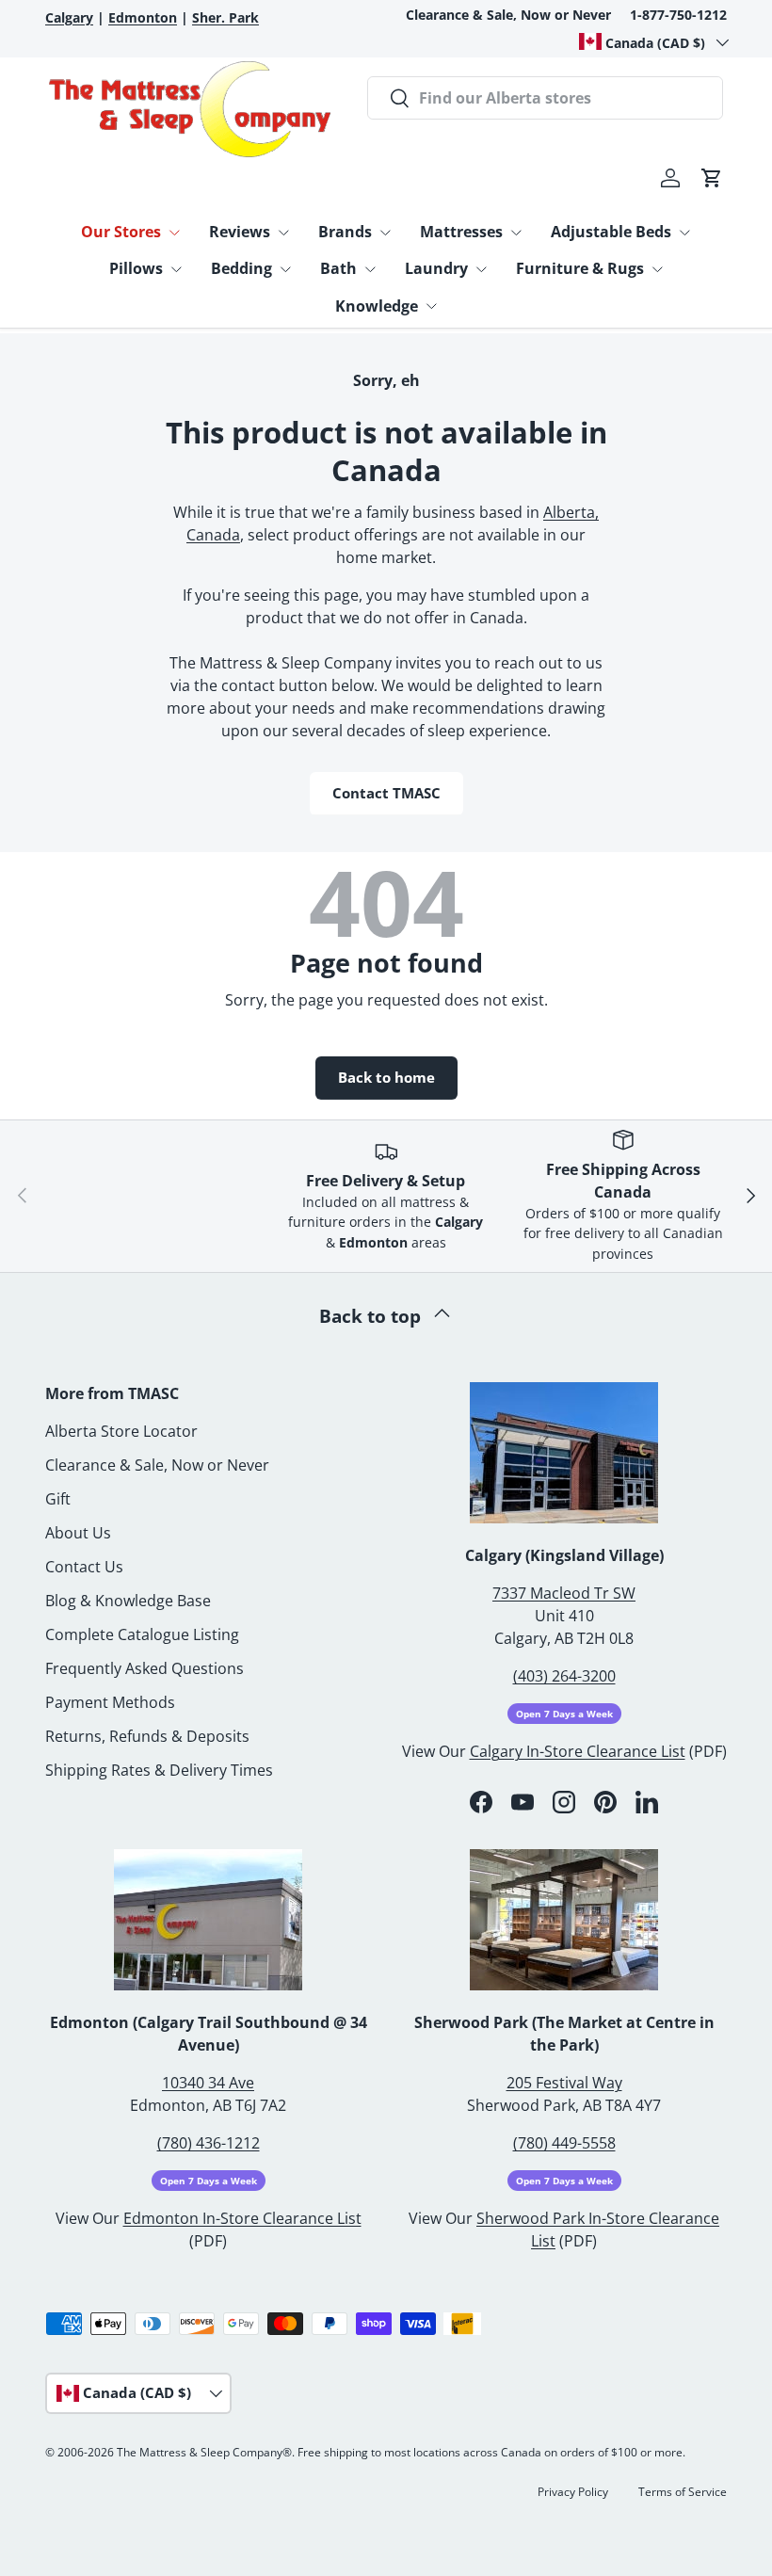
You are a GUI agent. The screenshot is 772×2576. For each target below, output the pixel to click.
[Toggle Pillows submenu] (176, 269)
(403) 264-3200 (564, 1676)
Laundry (436, 268)
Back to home (386, 1077)
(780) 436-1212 (209, 2143)
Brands (345, 232)
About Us (78, 1533)
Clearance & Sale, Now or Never (508, 15)
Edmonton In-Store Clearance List (242, 2218)
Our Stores (121, 232)
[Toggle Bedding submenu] (285, 269)
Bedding (241, 268)
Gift (58, 1499)
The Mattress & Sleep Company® (204, 2452)
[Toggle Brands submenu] (385, 233)
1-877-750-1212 (678, 15)
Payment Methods (110, 1702)
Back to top (372, 1316)
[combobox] (545, 98)
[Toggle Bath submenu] (370, 269)
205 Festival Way (564, 2083)
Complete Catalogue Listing (142, 1634)
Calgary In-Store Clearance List (578, 1751)
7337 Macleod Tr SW (564, 1593)
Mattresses (461, 232)
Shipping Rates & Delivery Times (159, 1770)
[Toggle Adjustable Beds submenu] (684, 233)
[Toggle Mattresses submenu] (516, 233)
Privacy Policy (573, 2492)
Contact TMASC (386, 793)
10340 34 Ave (208, 2083)
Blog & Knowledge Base (128, 1601)
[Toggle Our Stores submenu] (174, 233)
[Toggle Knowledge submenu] (431, 306)
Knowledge (377, 306)
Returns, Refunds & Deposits (147, 1736)
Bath (338, 268)
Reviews (240, 232)
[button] (712, 178)
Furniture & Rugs (580, 268)
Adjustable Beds (611, 232)
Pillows (136, 268)
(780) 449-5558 (564, 2143)
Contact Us (84, 1567)
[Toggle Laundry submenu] (481, 269)
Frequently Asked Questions (145, 1668)
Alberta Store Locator (121, 1431)
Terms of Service (683, 2492)
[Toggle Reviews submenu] (283, 233)
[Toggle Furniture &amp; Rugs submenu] (657, 269)
